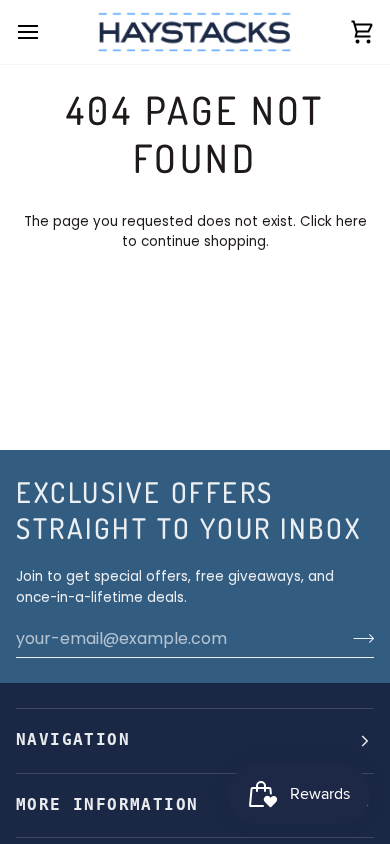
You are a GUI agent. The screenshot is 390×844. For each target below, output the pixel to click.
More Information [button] (107, 805)
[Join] (357, 638)
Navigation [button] (73, 740)
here (351, 221)
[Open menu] (46, 32)
